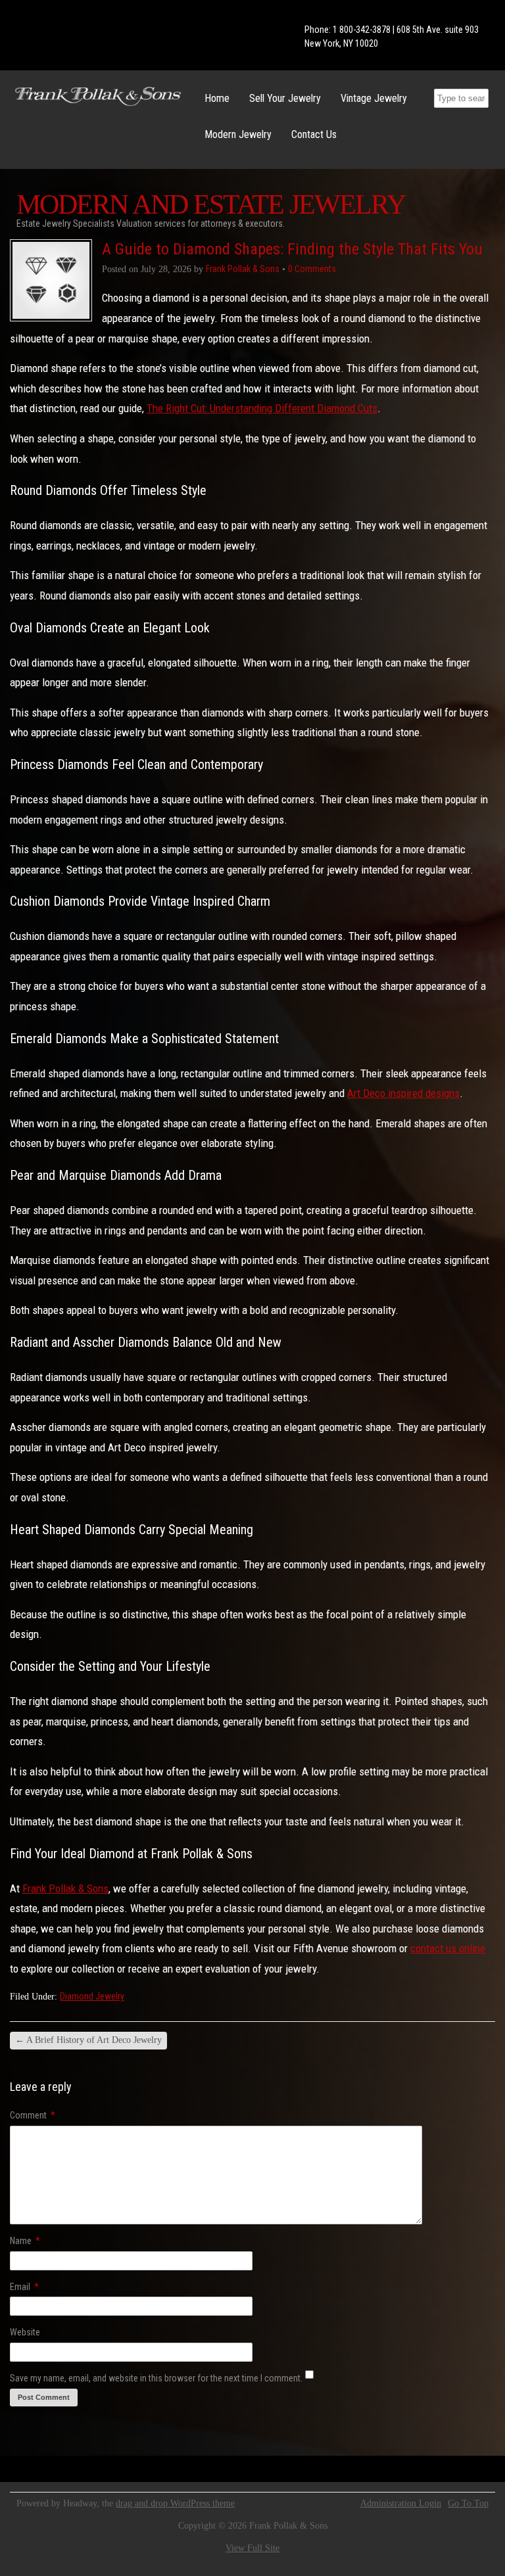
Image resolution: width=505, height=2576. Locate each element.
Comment (33, 2115)
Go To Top (468, 2504)
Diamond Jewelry (92, 1996)
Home (217, 98)
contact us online (448, 1948)
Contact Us (314, 134)
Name (25, 2241)
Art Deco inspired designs (403, 1093)
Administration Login (401, 2504)
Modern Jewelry (238, 134)
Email (24, 2287)
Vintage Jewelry (374, 98)
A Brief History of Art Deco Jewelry (88, 2040)
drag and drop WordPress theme (175, 2503)
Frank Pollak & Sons (65, 1888)
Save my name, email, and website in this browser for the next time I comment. (156, 2378)
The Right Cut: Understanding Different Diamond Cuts (262, 408)
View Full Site (252, 2548)
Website (25, 2332)
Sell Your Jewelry (285, 98)
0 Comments (312, 269)
